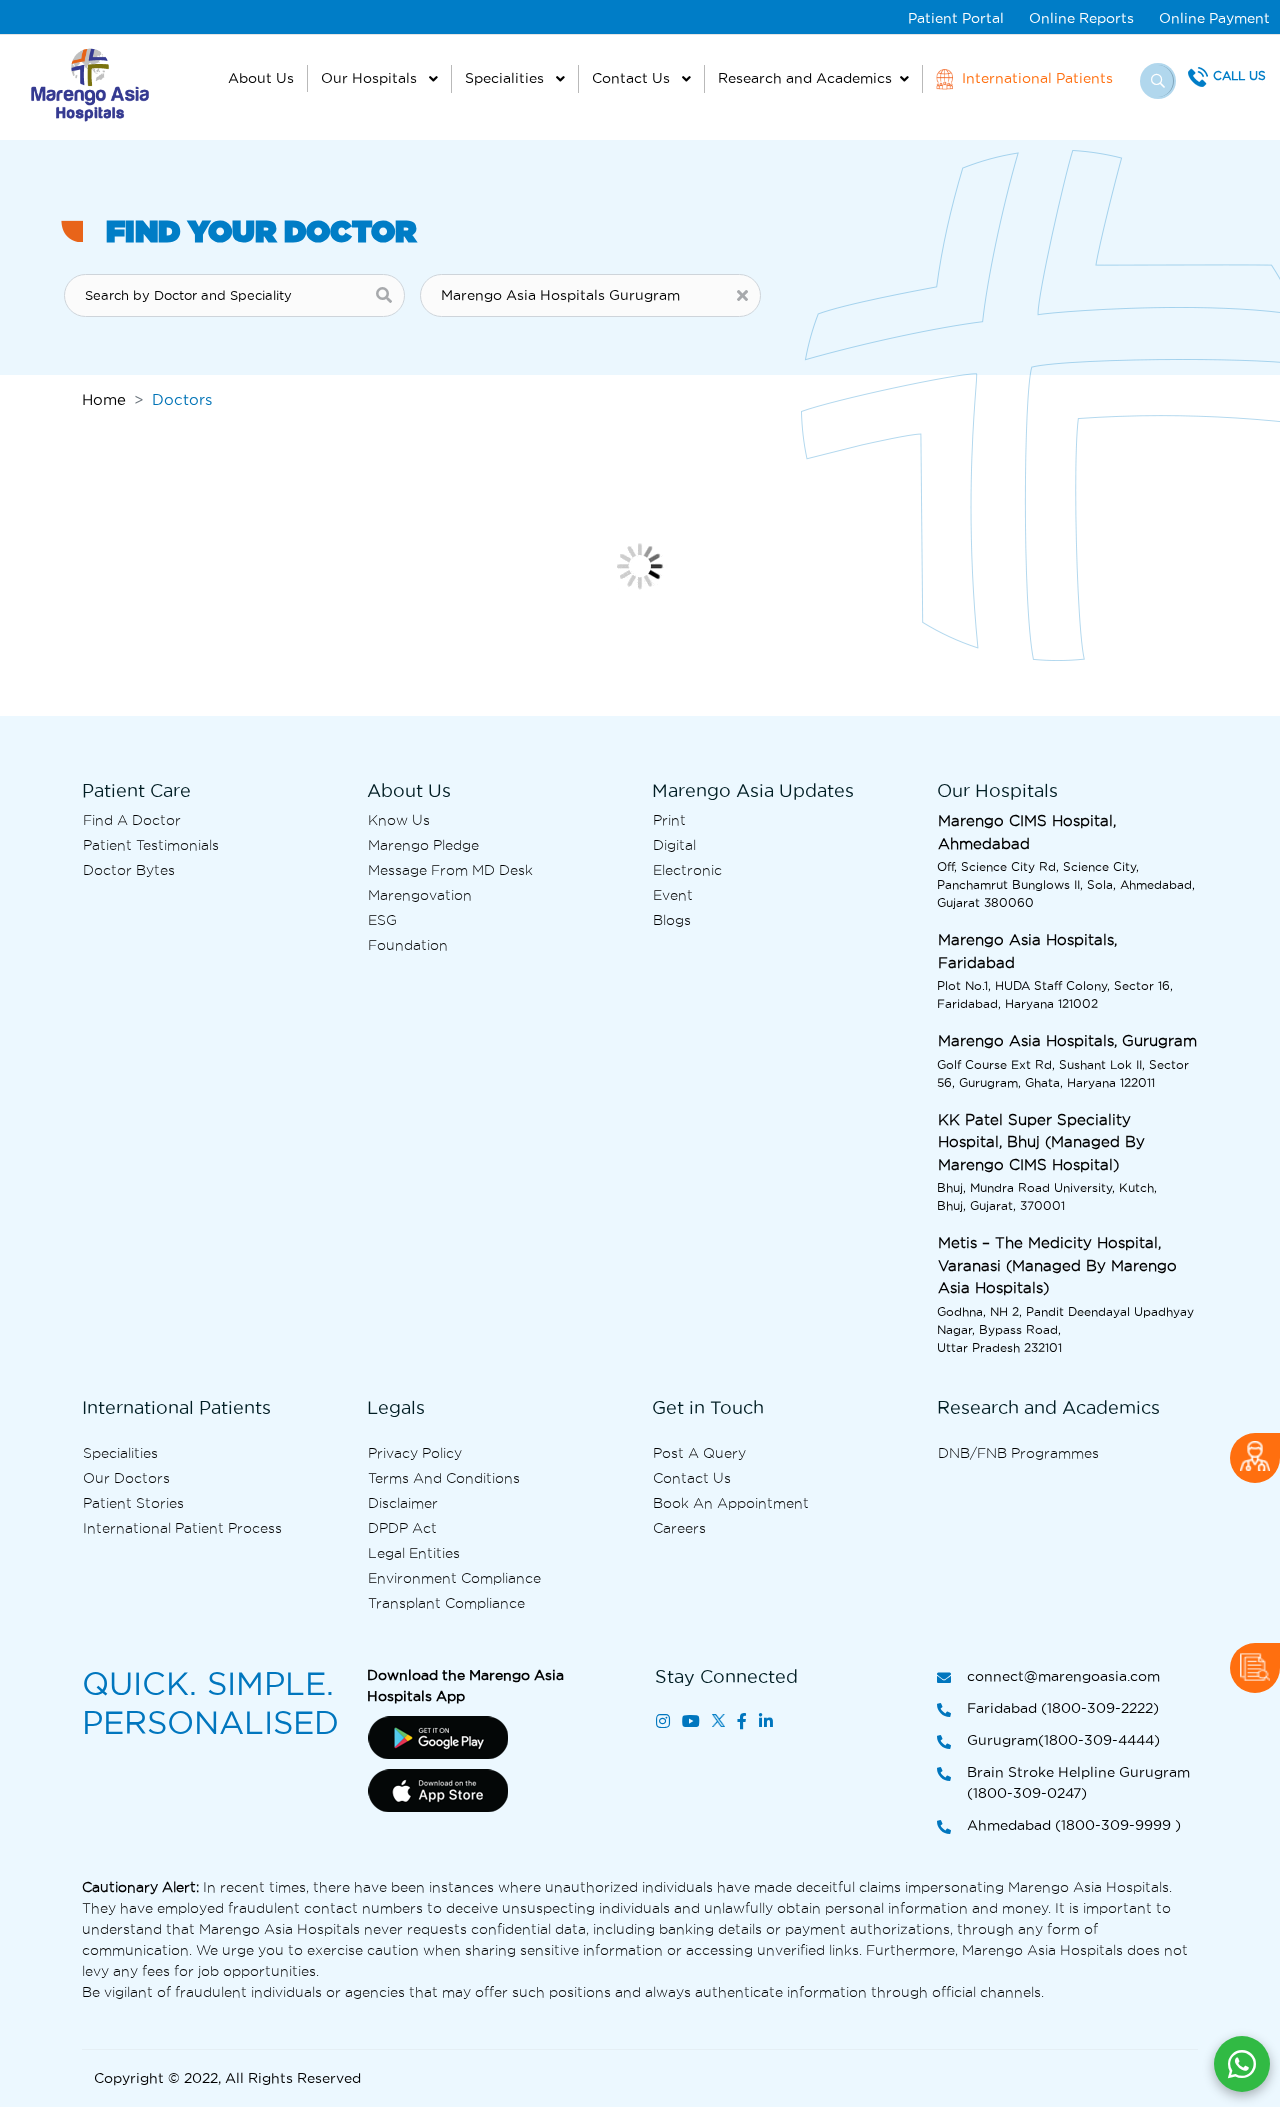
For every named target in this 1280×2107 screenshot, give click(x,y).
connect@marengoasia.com (1063, 1676)
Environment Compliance (454, 1578)
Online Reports (1081, 18)
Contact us (692, 1478)
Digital (674, 845)
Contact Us (633, 78)
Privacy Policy (415, 1453)
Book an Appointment (731, 1503)
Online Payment (1214, 18)
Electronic (687, 870)
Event (673, 895)
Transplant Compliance (446, 1603)
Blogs (672, 920)
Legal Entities (414, 1553)
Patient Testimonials (151, 845)
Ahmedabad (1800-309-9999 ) (1074, 1825)
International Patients (1035, 78)
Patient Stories (133, 1503)
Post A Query (699, 1453)
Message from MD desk (450, 870)
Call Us (1239, 75)
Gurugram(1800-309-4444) (1063, 1740)
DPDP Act (402, 1528)
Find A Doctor (132, 820)
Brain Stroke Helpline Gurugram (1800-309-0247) (1078, 1782)
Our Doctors (126, 1478)
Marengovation (420, 895)
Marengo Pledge (423, 845)
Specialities (506, 78)
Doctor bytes (129, 870)
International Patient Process (182, 1528)
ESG (382, 920)
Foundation (408, 945)
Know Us (399, 820)
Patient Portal (956, 18)
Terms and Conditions (444, 1478)
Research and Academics (805, 78)
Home (104, 399)
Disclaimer (403, 1503)
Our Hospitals (371, 78)
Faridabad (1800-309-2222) (1063, 1708)
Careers (679, 1528)
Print (669, 820)
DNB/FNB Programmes (1018, 1453)
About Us (261, 78)
